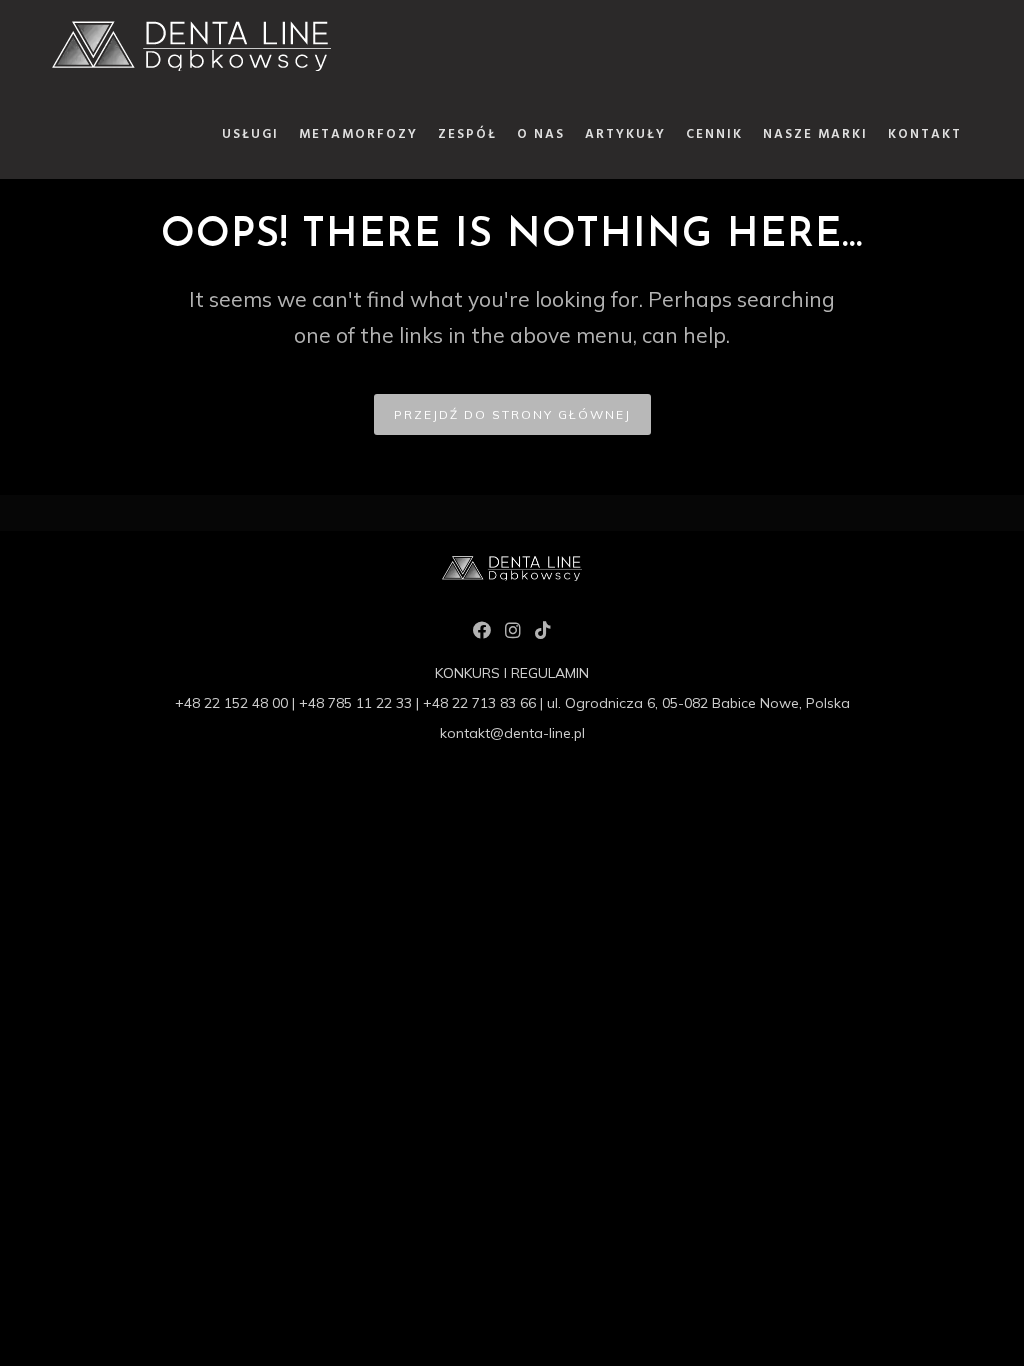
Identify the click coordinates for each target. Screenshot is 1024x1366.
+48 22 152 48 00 (231, 703)
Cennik (714, 134)
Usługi (250, 134)
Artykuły (625, 134)
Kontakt (925, 134)
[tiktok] (543, 634)
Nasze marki (815, 134)
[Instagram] (513, 634)
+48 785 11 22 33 (355, 703)
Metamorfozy (358, 134)
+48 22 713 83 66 (479, 703)
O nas (541, 134)
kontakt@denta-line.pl (512, 733)
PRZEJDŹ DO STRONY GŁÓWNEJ (512, 414)
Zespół (467, 134)
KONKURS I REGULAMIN (512, 673)
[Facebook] (482, 634)
